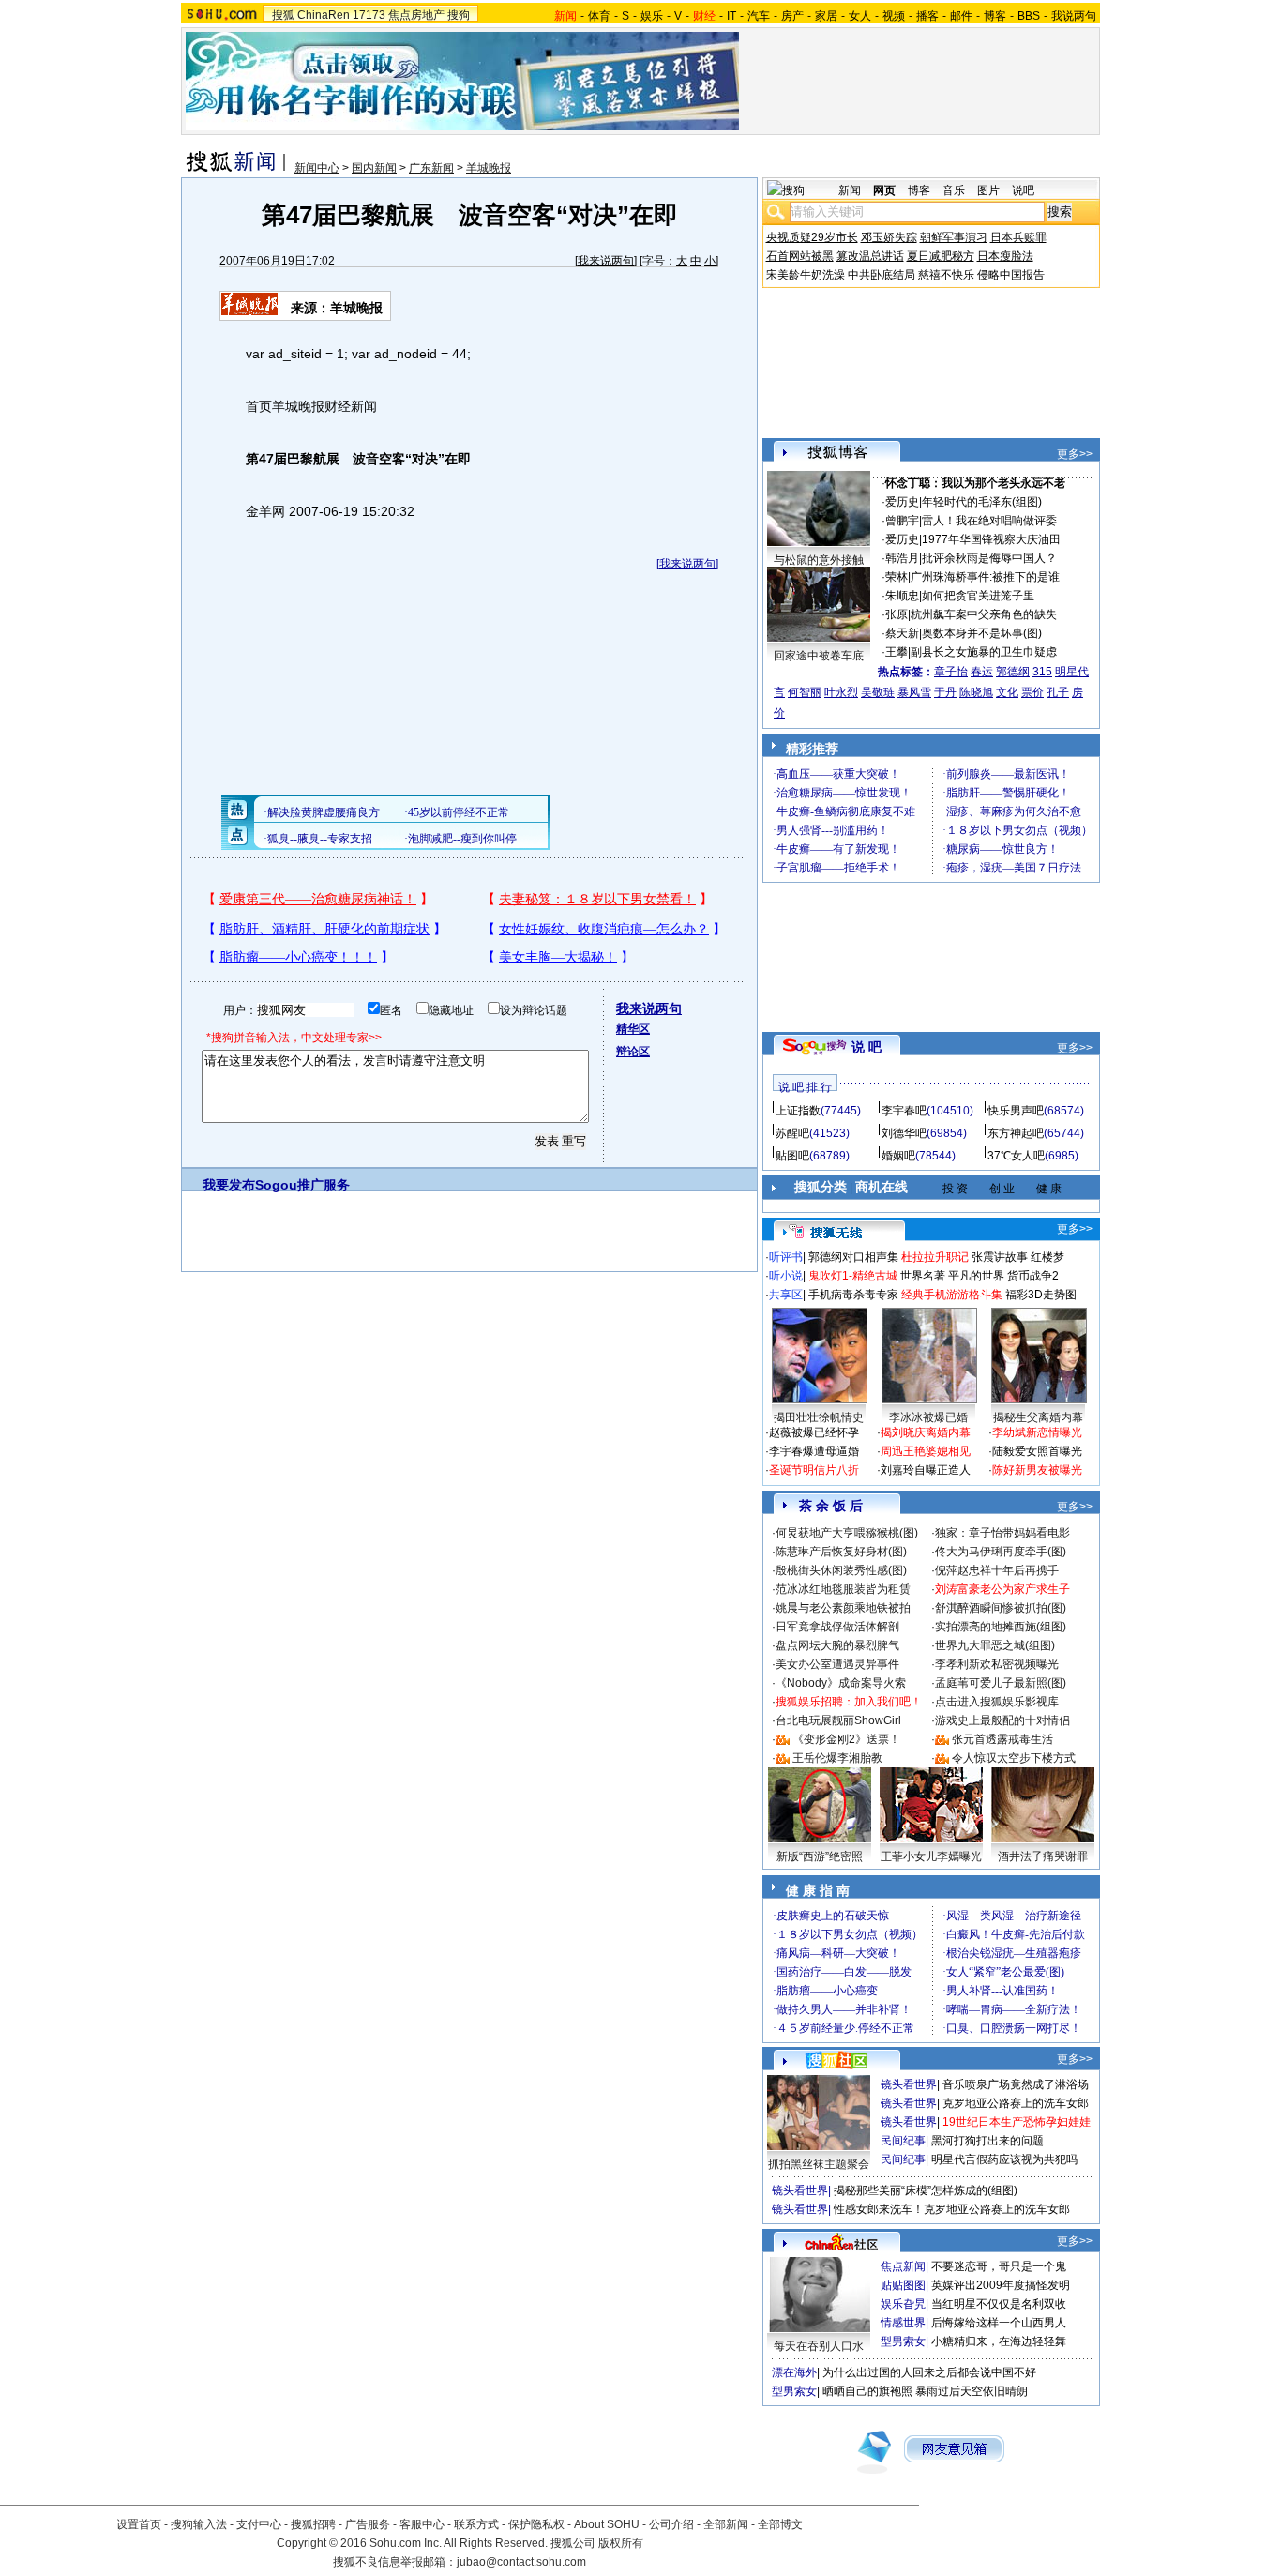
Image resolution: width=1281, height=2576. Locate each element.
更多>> (1075, 454)
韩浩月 (902, 558)
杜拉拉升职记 (935, 1257)
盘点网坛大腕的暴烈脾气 (837, 1645)
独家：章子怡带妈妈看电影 (1002, 1533)
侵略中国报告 (1011, 275)
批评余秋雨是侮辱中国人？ (989, 558)
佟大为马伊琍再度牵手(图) (1001, 1552)
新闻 (850, 190)
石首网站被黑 (800, 256)
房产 (792, 16)
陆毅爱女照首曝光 (1037, 1451)
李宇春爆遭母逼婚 (814, 1451)
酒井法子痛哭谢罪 (1043, 1856)
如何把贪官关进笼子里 (978, 596)
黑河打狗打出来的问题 (987, 2141)
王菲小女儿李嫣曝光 (931, 1856)
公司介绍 (671, 2524)
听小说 (786, 1276)
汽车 (759, 16)
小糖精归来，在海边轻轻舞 (999, 2341)
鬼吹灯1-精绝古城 (853, 1276)
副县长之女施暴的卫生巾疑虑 (984, 652)
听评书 (786, 1257)
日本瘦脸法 (1005, 256)
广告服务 (368, 2524)
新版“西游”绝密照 (820, 1856)
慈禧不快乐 (946, 275)
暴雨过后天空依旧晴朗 (972, 2391)
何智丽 (805, 692)
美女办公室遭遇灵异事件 (837, 1664)
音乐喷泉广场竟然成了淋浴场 (1016, 2084)
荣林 (897, 577)
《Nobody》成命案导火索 (841, 1683)
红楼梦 (1047, 1257)
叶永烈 (841, 692)
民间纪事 (903, 2141)
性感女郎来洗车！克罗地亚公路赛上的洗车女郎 (952, 2209)
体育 (599, 16)
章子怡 (951, 672)
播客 (927, 16)
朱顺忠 (902, 596)
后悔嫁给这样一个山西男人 (999, 2323)
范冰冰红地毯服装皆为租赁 (843, 1589)
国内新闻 (374, 168)
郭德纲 (1013, 672)
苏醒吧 (792, 1133)
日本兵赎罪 (1018, 237)
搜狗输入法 (199, 2524)
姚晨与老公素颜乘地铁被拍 (843, 1608)
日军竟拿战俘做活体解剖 (837, 1627)
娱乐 (652, 16)
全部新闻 (726, 2524)
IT (731, 16)
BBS (1029, 16)
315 (1042, 672)
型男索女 (903, 2341)
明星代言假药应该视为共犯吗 (1004, 2159)
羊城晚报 (489, 168)
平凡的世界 (976, 1276)
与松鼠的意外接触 (819, 560)
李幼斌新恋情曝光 (1037, 1432)
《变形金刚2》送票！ (846, 1739)
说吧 (1023, 190)
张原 (897, 614)
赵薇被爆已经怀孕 (814, 1432)
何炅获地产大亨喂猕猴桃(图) (847, 1533)
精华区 (633, 1029)
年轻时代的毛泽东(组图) (982, 502)
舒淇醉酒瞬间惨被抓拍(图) (1001, 1608)
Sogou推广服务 (302, 1185)
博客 (995, 16)
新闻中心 (317, 168)
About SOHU (607, 2524)
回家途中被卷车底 (819, 656)
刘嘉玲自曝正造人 (926, 1470)
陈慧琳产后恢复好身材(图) (841, 1552)
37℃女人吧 (1016, 1156)
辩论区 (633, 1052)
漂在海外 (794, 2372)
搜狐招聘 (313, 2524)
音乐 (954, 190)
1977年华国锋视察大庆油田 (991, 539)
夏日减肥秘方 (941, 256)
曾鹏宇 (902, 521)
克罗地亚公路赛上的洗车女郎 (1016, 2103)
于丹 (945, 692)
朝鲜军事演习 (954, 237)
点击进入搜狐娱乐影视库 (997, 1702)
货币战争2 (1033, 1276)
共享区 (786, 1295)
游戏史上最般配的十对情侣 (1002, 1720)
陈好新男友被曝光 (1037, 1470)
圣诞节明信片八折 (814, 1470)
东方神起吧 (1016, 1133)
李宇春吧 (904, 1111)
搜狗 (459, 15)
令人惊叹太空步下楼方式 (1014, 1758)
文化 (1007, 692)
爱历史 (902, 502)
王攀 (897, 652)
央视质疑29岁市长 (812, 237)
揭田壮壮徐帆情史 (819, 1417)
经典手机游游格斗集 (952, 1295)
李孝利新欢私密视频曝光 (997, 1664)
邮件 (961, 16)
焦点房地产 (416, 15)
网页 (884, 190)
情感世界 (903, 2323)
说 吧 (867, 1047)
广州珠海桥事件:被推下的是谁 (985, 577)
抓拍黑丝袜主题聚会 (819, 2164)
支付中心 (259, 2524)
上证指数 (798, 1111)
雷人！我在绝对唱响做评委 (989, 521)
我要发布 (229, 1185)
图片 (988, 190)
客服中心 (422, 2524)
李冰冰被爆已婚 (928, 1417)
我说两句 (1074, 16)
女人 (860, 16)
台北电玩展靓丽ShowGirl (838, 1720)
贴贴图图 (903, 2285)
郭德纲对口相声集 (853, 1257)
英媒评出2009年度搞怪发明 (1001, 2285)
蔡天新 (902, 633)
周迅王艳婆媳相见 (926, 1451)
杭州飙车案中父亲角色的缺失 (984, 614)
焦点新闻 (903, 2266)
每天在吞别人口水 (819, 2346)
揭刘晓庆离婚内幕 (926, 1432)
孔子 (1058, 692)
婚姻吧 (898, 1156)
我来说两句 (606, 261)
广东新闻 (431, 168)
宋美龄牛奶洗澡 (806, 275)
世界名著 (923, 1276)
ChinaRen (324, 15)
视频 (894, 16)
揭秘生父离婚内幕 (1038, 1417)
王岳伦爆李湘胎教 (837, 1758)
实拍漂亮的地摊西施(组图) (1001, 1627)
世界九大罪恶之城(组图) (995, 1645)
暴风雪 (914, 692)
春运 (982, 672)
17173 (369, 15)
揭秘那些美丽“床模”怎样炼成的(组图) (926, 2190)
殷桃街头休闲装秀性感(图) (841, 1570)
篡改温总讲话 (870, 256)
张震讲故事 (1000, 1257)
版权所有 (621, 2543)
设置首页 (139, 2524)
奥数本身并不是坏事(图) (982, 633)
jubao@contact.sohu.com (521, 2562)
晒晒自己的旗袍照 (867, 2391)
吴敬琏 (878, 692)
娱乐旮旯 (903, 2304)
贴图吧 (792, 1156)
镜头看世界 (909, 2084)
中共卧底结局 (882, 275)
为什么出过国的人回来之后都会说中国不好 (929, 2372)
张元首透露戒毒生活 (1002, 1739)
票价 (1032, 692)
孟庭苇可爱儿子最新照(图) (1001, 1683)
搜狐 (283, 15)
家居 (826, 16)
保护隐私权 (536, 2524)
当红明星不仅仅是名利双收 (999, 2304)
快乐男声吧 (1016, 1111)
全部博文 (780, 2524)
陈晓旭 (976, 692)
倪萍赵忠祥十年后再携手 (997, 1570)
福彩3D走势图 (1041, 1295)
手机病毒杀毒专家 (853, 1295)
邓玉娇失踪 (889, 237)
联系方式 (476, 2524)
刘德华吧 (904, 1133)
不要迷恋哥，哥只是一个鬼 (999, 2266)
